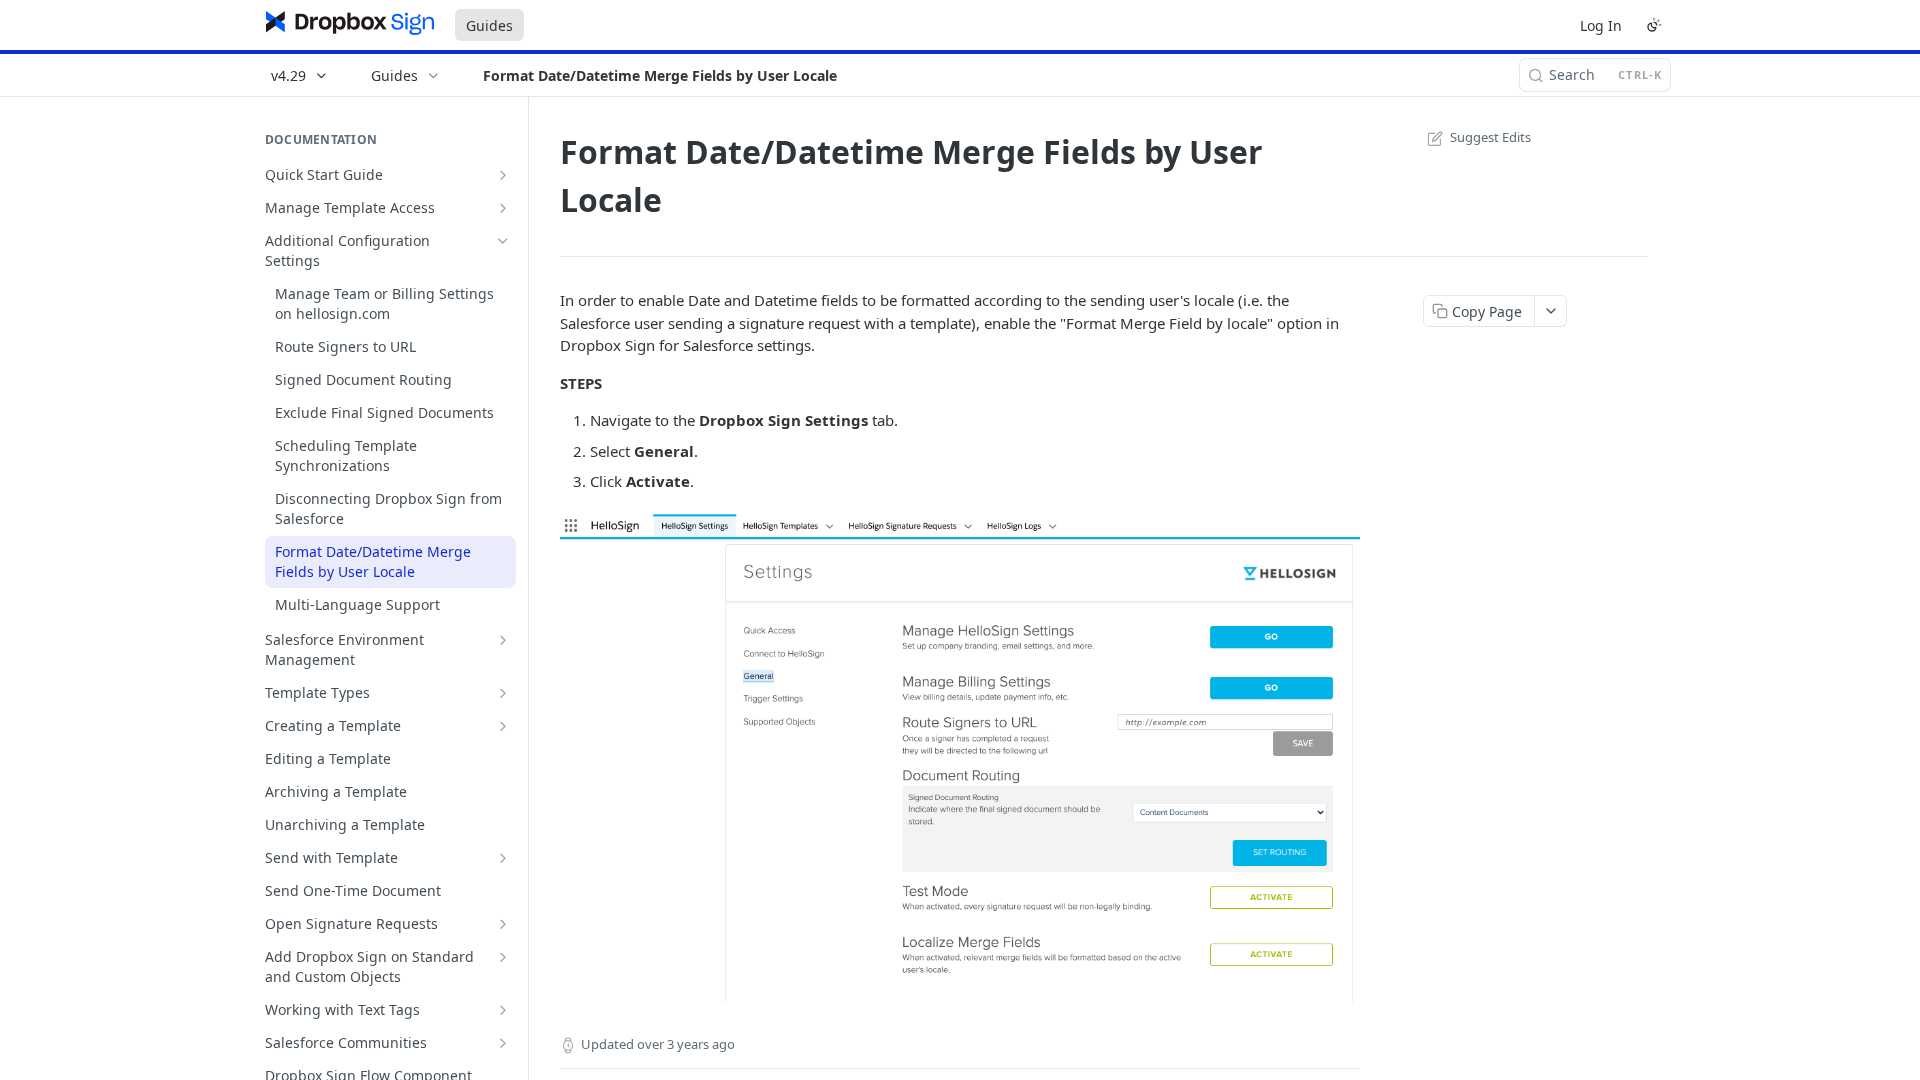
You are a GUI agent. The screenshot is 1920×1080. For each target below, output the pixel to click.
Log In (1601, 25)
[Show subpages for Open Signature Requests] (503, 924)
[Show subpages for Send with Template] (503, 858)
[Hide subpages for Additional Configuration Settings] (503, 241)
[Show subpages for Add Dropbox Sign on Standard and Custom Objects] (503, 957)
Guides (489, 25)
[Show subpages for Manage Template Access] (503, 208)
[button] (960, 758)
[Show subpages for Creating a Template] (503, 726)
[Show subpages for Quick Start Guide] (503, 175)
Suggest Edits (1490, 137)
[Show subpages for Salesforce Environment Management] (503, 640)
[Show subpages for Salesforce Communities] (503, 1043)
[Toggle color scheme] (1654, 25)
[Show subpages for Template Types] (503, 693)
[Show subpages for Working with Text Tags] (503, 1010)
